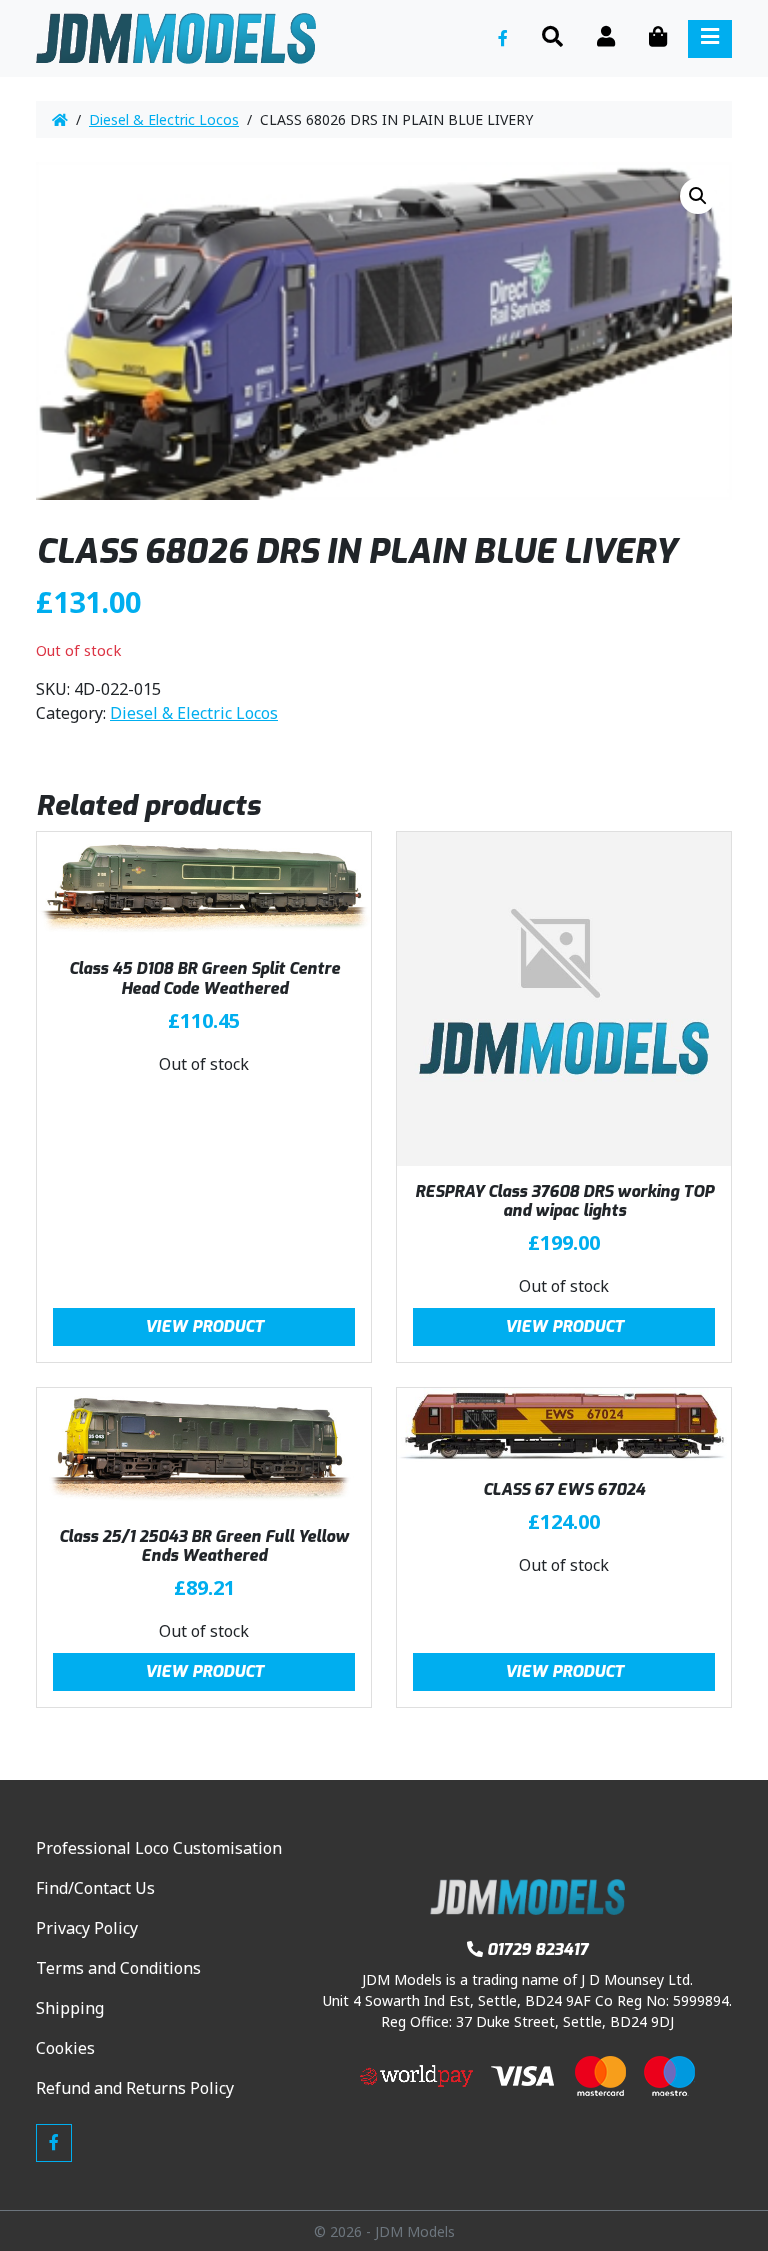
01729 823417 (537, 1949)
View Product (204, 1326)
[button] (698, 196)
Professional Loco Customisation (159, 1848)
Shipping (70, 2008)
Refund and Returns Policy (135, 2088)
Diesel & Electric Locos (164, 119)
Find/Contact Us (95, 1888)
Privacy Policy (87, 1928)
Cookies (65, 2048)
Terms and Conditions (118, 1968)
